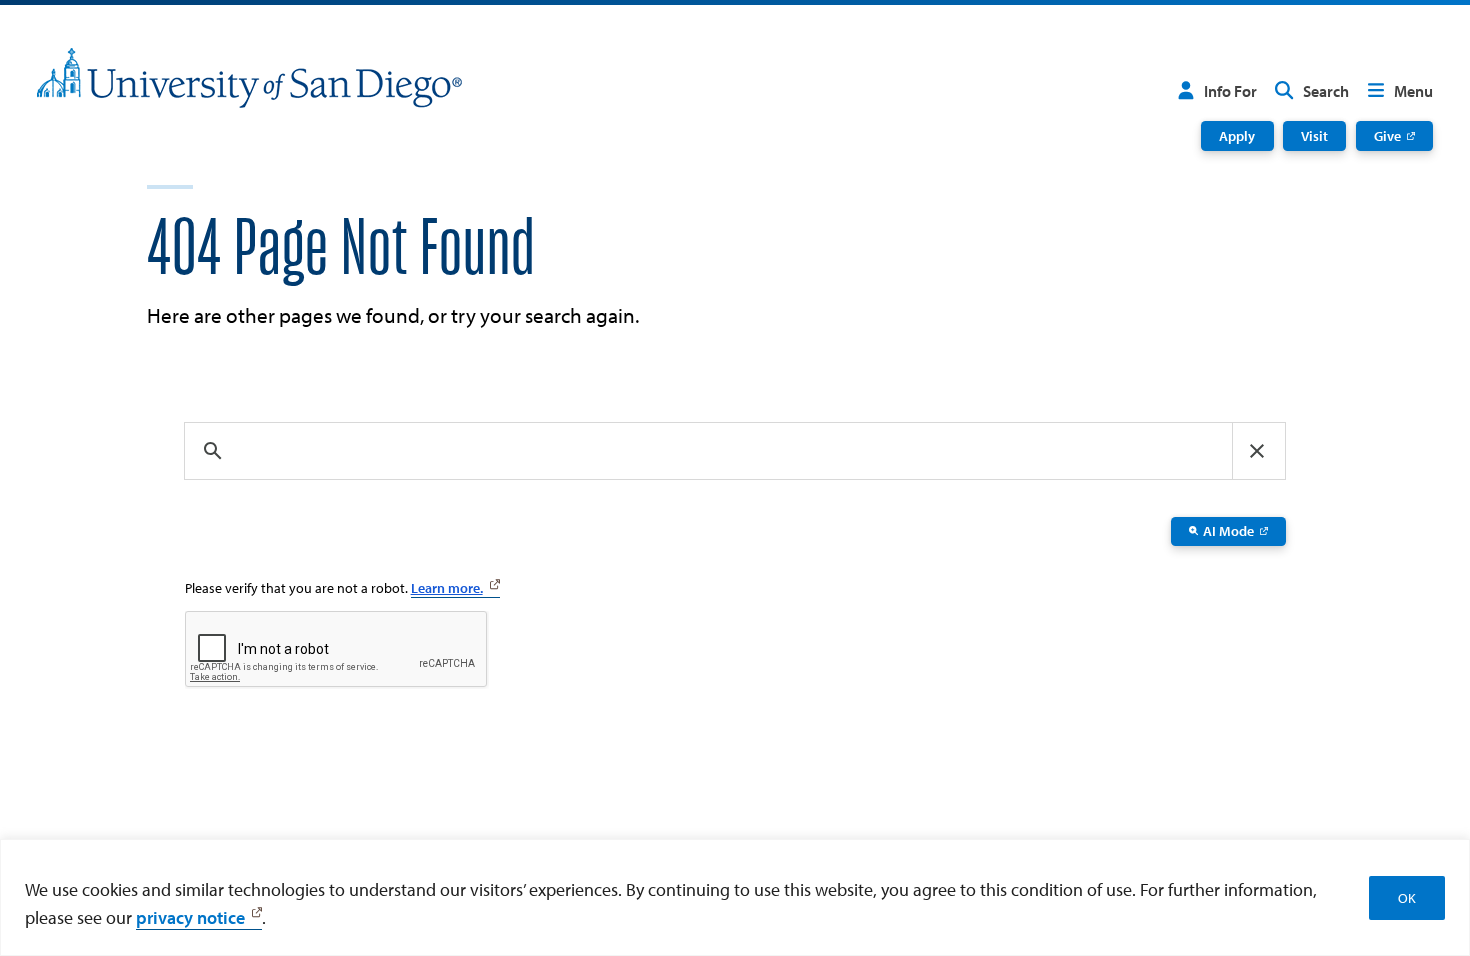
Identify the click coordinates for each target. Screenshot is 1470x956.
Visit (1314, 136)
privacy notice (190, 917)
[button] (1257, 451)
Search (1326, 91)
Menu (1413, 91)
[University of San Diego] (249, 78)
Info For (1230, 91)
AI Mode (1228, 531)
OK (1407, 898)
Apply (1237, 136)
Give (1387, 136)
